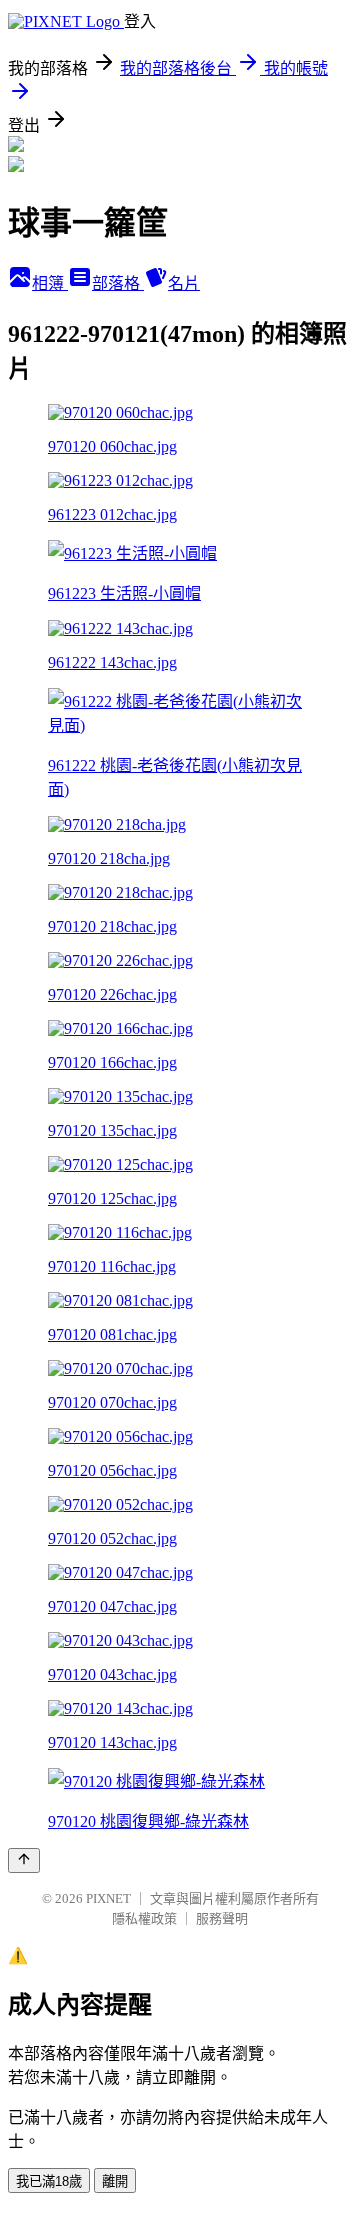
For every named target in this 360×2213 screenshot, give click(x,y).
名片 (184, 283)
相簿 (50, 283)
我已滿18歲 (49, 2181)
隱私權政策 (144, 1918)
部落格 (118, 283)
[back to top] (24, 1860)
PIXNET (108, 1898)
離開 (115, 2181)
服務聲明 (222, 1918)
